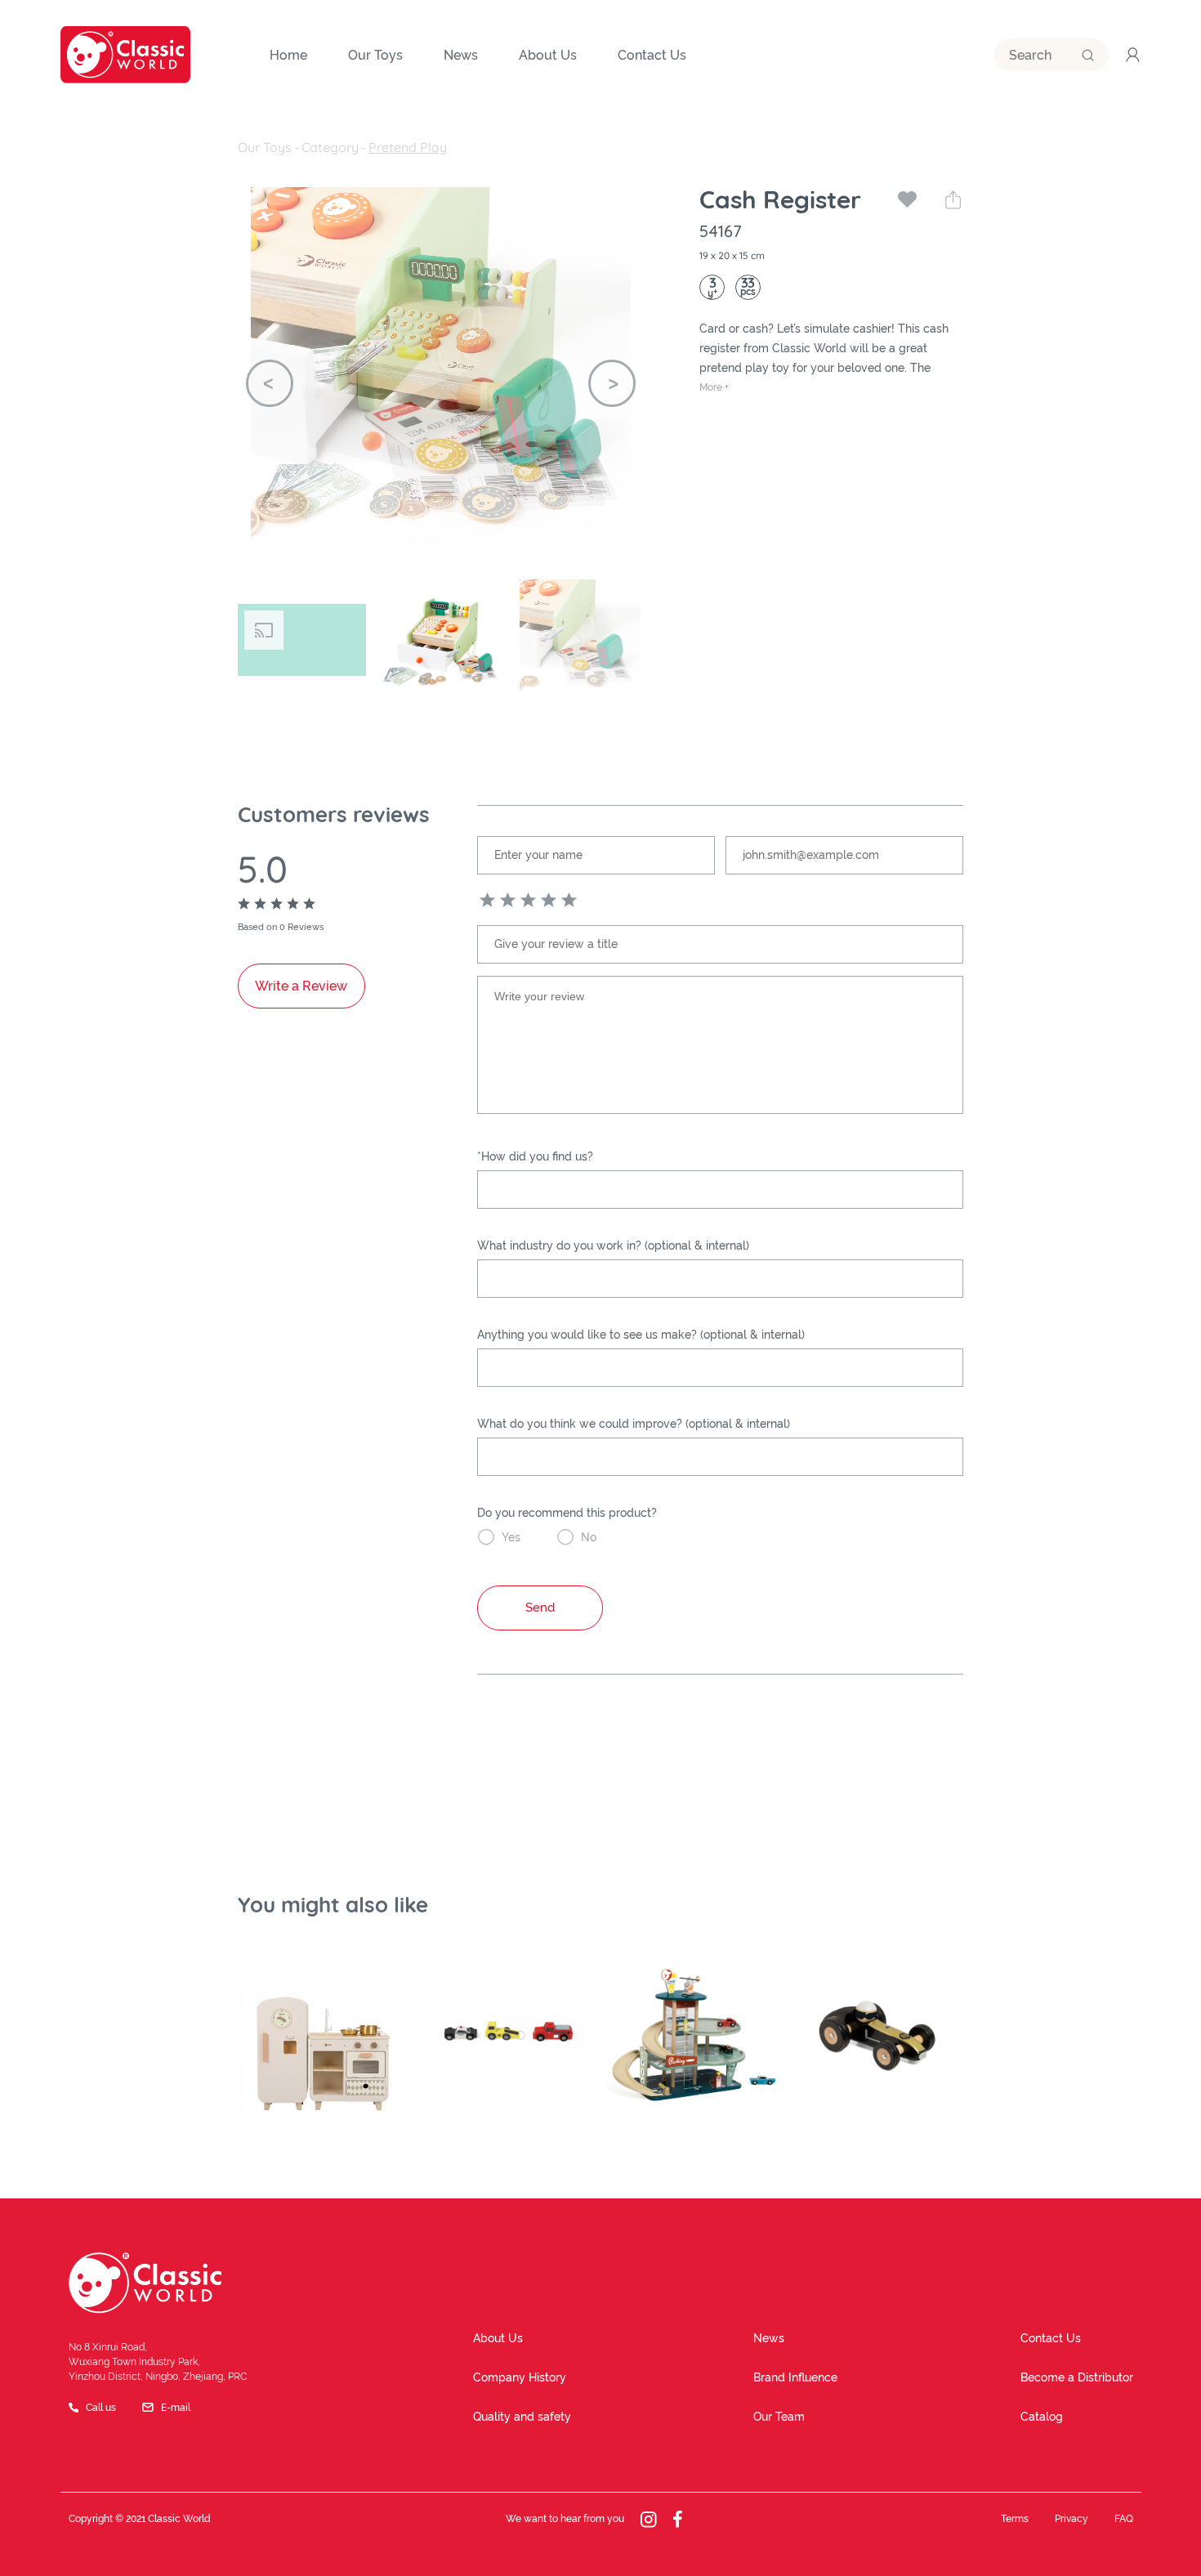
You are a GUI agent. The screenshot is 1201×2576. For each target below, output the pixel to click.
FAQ (1124, 2519)
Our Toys (265, 147)
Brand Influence (795, 2377)
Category (330, 147)
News (769, 2338)
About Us (498, 2338)
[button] (270, 383)
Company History (520, 2377)
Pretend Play (408, 147)
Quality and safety (522, 2417)
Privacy (1072, 2519)
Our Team (779, 2417)
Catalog (1042, 2417)
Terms (1015, 2519)
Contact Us (1051, 2338)
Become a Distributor (1077, 2377)
